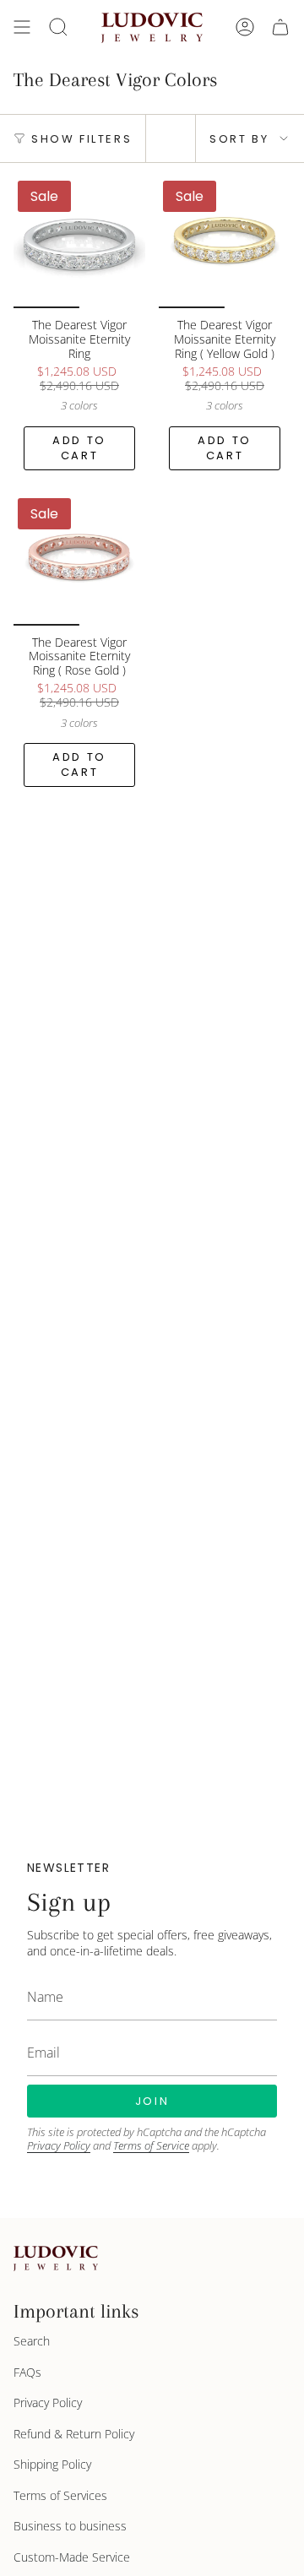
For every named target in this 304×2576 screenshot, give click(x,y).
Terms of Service (151, 2145)
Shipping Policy (52, 2464)
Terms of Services (60, 2495)
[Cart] (280, 27)
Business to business (70, 2526)
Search (32, 2341)
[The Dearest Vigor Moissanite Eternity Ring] (79, 242)
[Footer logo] (56, 2259)
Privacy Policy (59, 2145)
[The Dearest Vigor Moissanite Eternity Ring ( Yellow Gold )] (225, 242)
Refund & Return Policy (74, 2434)
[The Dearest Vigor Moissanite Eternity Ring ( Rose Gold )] (79, 560)
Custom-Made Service (72, 2557)
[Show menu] (22, 27)
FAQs (27, 2372)
